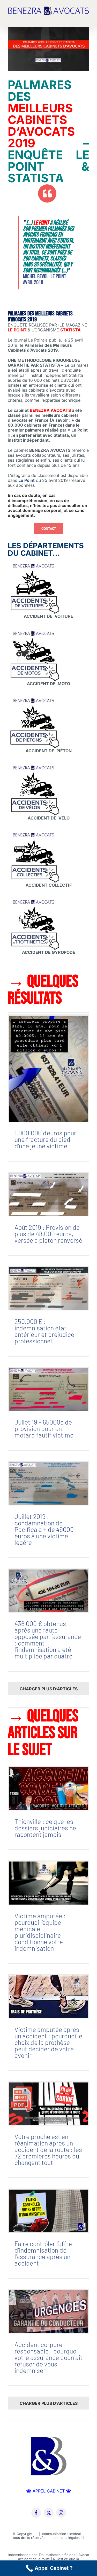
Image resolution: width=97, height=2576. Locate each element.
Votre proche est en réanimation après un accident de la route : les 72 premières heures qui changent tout (48, 2149)
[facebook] (36, 2513)
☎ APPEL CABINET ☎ (49, 2491)
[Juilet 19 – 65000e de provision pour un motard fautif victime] (48, 1389)
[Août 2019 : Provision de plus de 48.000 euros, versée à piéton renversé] (48, 1194)
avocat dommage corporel (35, 510)
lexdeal (76, 2534)
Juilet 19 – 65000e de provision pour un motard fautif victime (44, 1428)
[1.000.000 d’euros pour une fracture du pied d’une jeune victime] (48, 1069)
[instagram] (61, 2513)
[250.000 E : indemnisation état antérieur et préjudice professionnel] (48, 1289)
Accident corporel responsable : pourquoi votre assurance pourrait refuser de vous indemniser (48, 2357)
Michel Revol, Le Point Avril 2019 (44, 279)
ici (82, 2538)
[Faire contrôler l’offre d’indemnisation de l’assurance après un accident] (48, 2211)
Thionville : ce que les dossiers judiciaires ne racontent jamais (45, 1828)
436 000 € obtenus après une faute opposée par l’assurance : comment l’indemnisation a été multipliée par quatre (48, 1640)
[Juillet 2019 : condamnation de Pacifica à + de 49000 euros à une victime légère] (48, 1484)
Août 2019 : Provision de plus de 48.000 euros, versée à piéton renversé (48, 1234)
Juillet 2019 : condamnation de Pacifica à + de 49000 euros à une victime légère (44, 1529)
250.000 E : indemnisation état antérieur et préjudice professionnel (44, 1331)
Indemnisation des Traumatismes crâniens (42, 2555)
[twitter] (49, 2513)
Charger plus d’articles (49, 1689)
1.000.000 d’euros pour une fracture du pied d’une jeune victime (45, 1139)
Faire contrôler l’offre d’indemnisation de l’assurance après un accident (43, 2253)
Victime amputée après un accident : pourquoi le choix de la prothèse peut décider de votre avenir (48, 2042)
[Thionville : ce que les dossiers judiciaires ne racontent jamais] (48, 1789)
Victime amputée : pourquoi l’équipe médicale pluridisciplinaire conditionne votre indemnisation (40, 1932)
